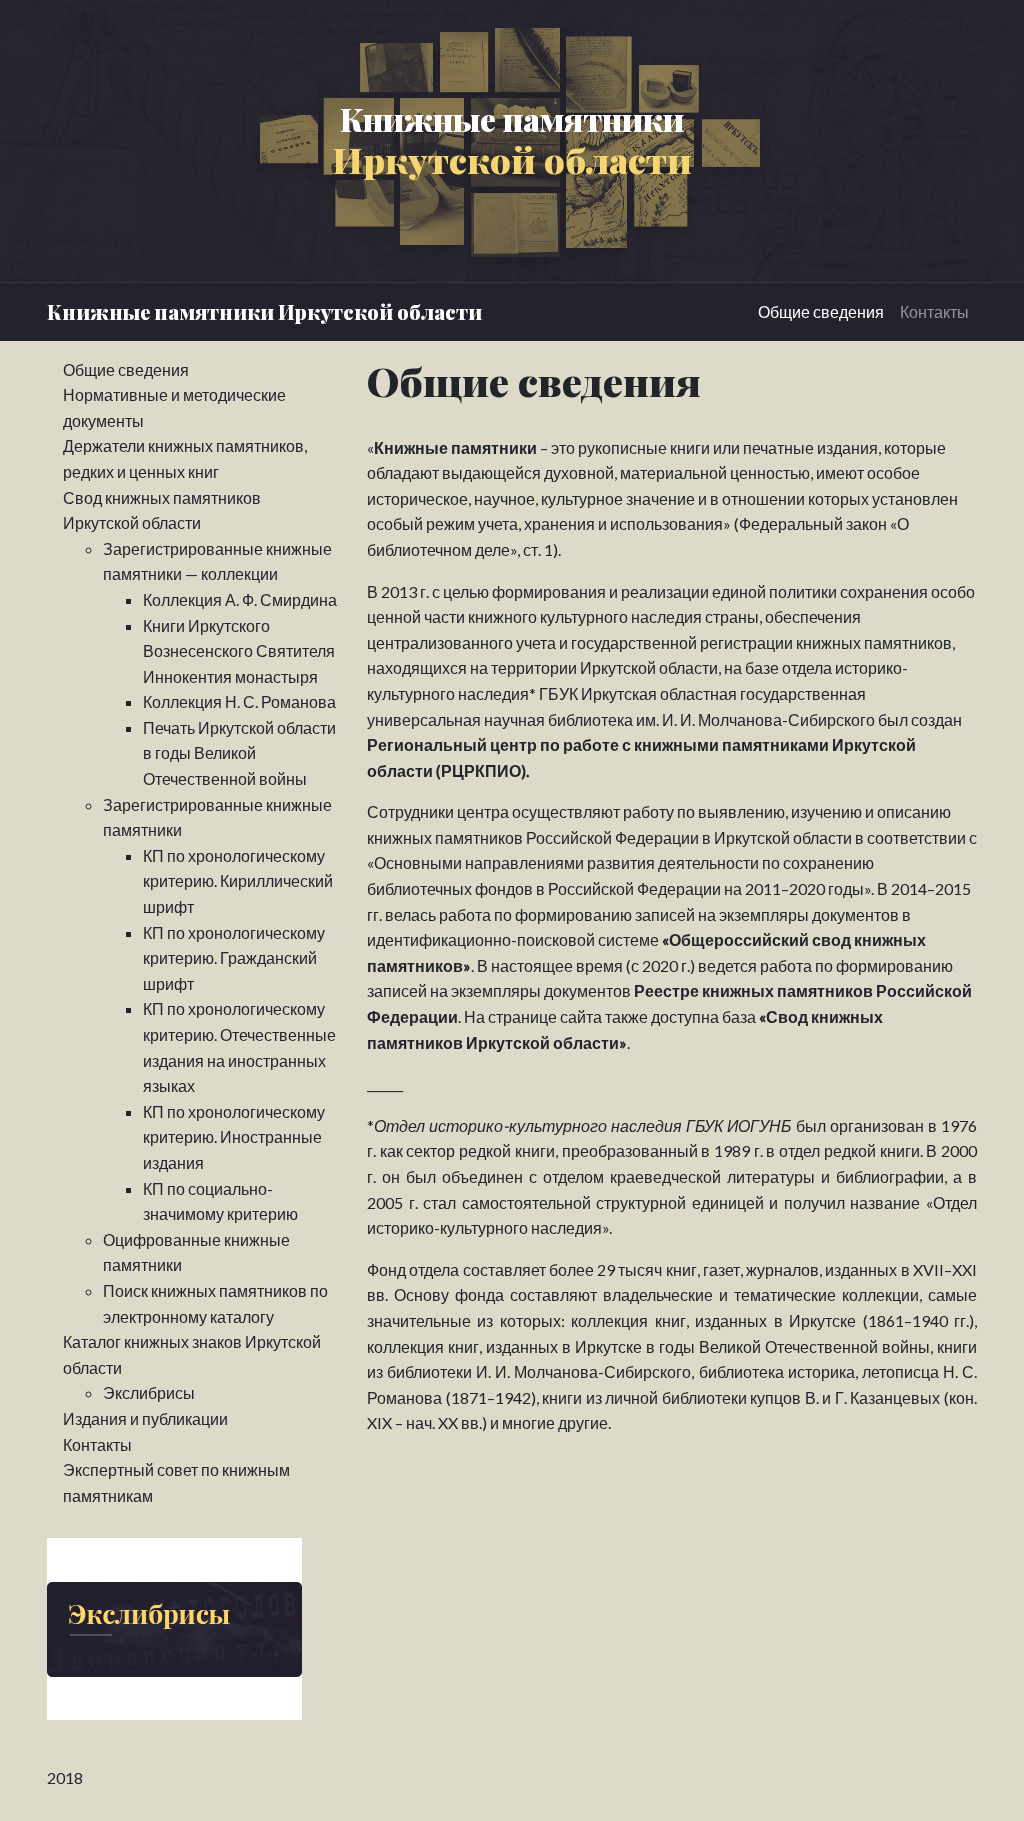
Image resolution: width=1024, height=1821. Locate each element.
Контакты (934, 311)
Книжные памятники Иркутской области (264, 311)
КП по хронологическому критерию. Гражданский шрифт (234, 958)
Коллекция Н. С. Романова (239, 701)
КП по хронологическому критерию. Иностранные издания (234, 1137)
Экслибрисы (149, 1392)
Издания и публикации (145, 1418)
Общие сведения (821, 311)
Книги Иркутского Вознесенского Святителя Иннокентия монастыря (239, 651)
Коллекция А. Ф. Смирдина (240, 599)
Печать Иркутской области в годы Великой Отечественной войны (239, 753)
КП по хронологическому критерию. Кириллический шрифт (238, 881)
